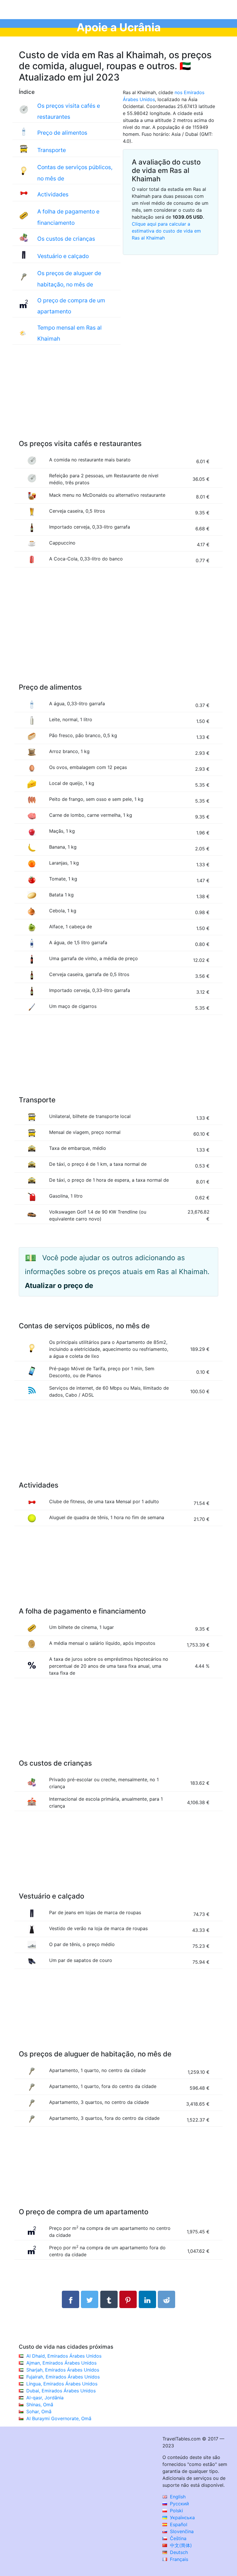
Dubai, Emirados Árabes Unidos (61, 2391)
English (177, 2497)
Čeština (177, 2538)
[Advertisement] (118, 398)
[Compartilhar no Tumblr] (109, 2299)
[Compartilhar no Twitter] (90, 2299)
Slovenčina (181, 2531)
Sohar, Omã (39, 2411)
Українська (182, 2517)
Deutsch (178, 2552)
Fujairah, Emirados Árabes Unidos (63, 2377)
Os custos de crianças (66, 239)
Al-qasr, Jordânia (45, 2398)
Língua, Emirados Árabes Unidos (62, 2384)
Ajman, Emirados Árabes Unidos (61, 2363)
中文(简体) (180, 2545)
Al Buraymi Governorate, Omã (59, 2418)
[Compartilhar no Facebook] (71, 2299)
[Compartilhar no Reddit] (166, 2299)
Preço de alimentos (62, 133)
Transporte (52, 150)
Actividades (53, 194)
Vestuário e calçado (63, 256)
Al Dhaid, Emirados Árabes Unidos (64, 2356)
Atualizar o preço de (59, 1286)
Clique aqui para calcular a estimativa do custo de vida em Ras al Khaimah (166, 231)
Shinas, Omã (40, 2405)
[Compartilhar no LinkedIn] (147, 2299)
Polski (176, 2511)
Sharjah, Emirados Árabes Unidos (63, 2370)
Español (178, 2524)
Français (178, 2559)
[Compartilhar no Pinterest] (128, 2299)
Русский (179, 2504)
